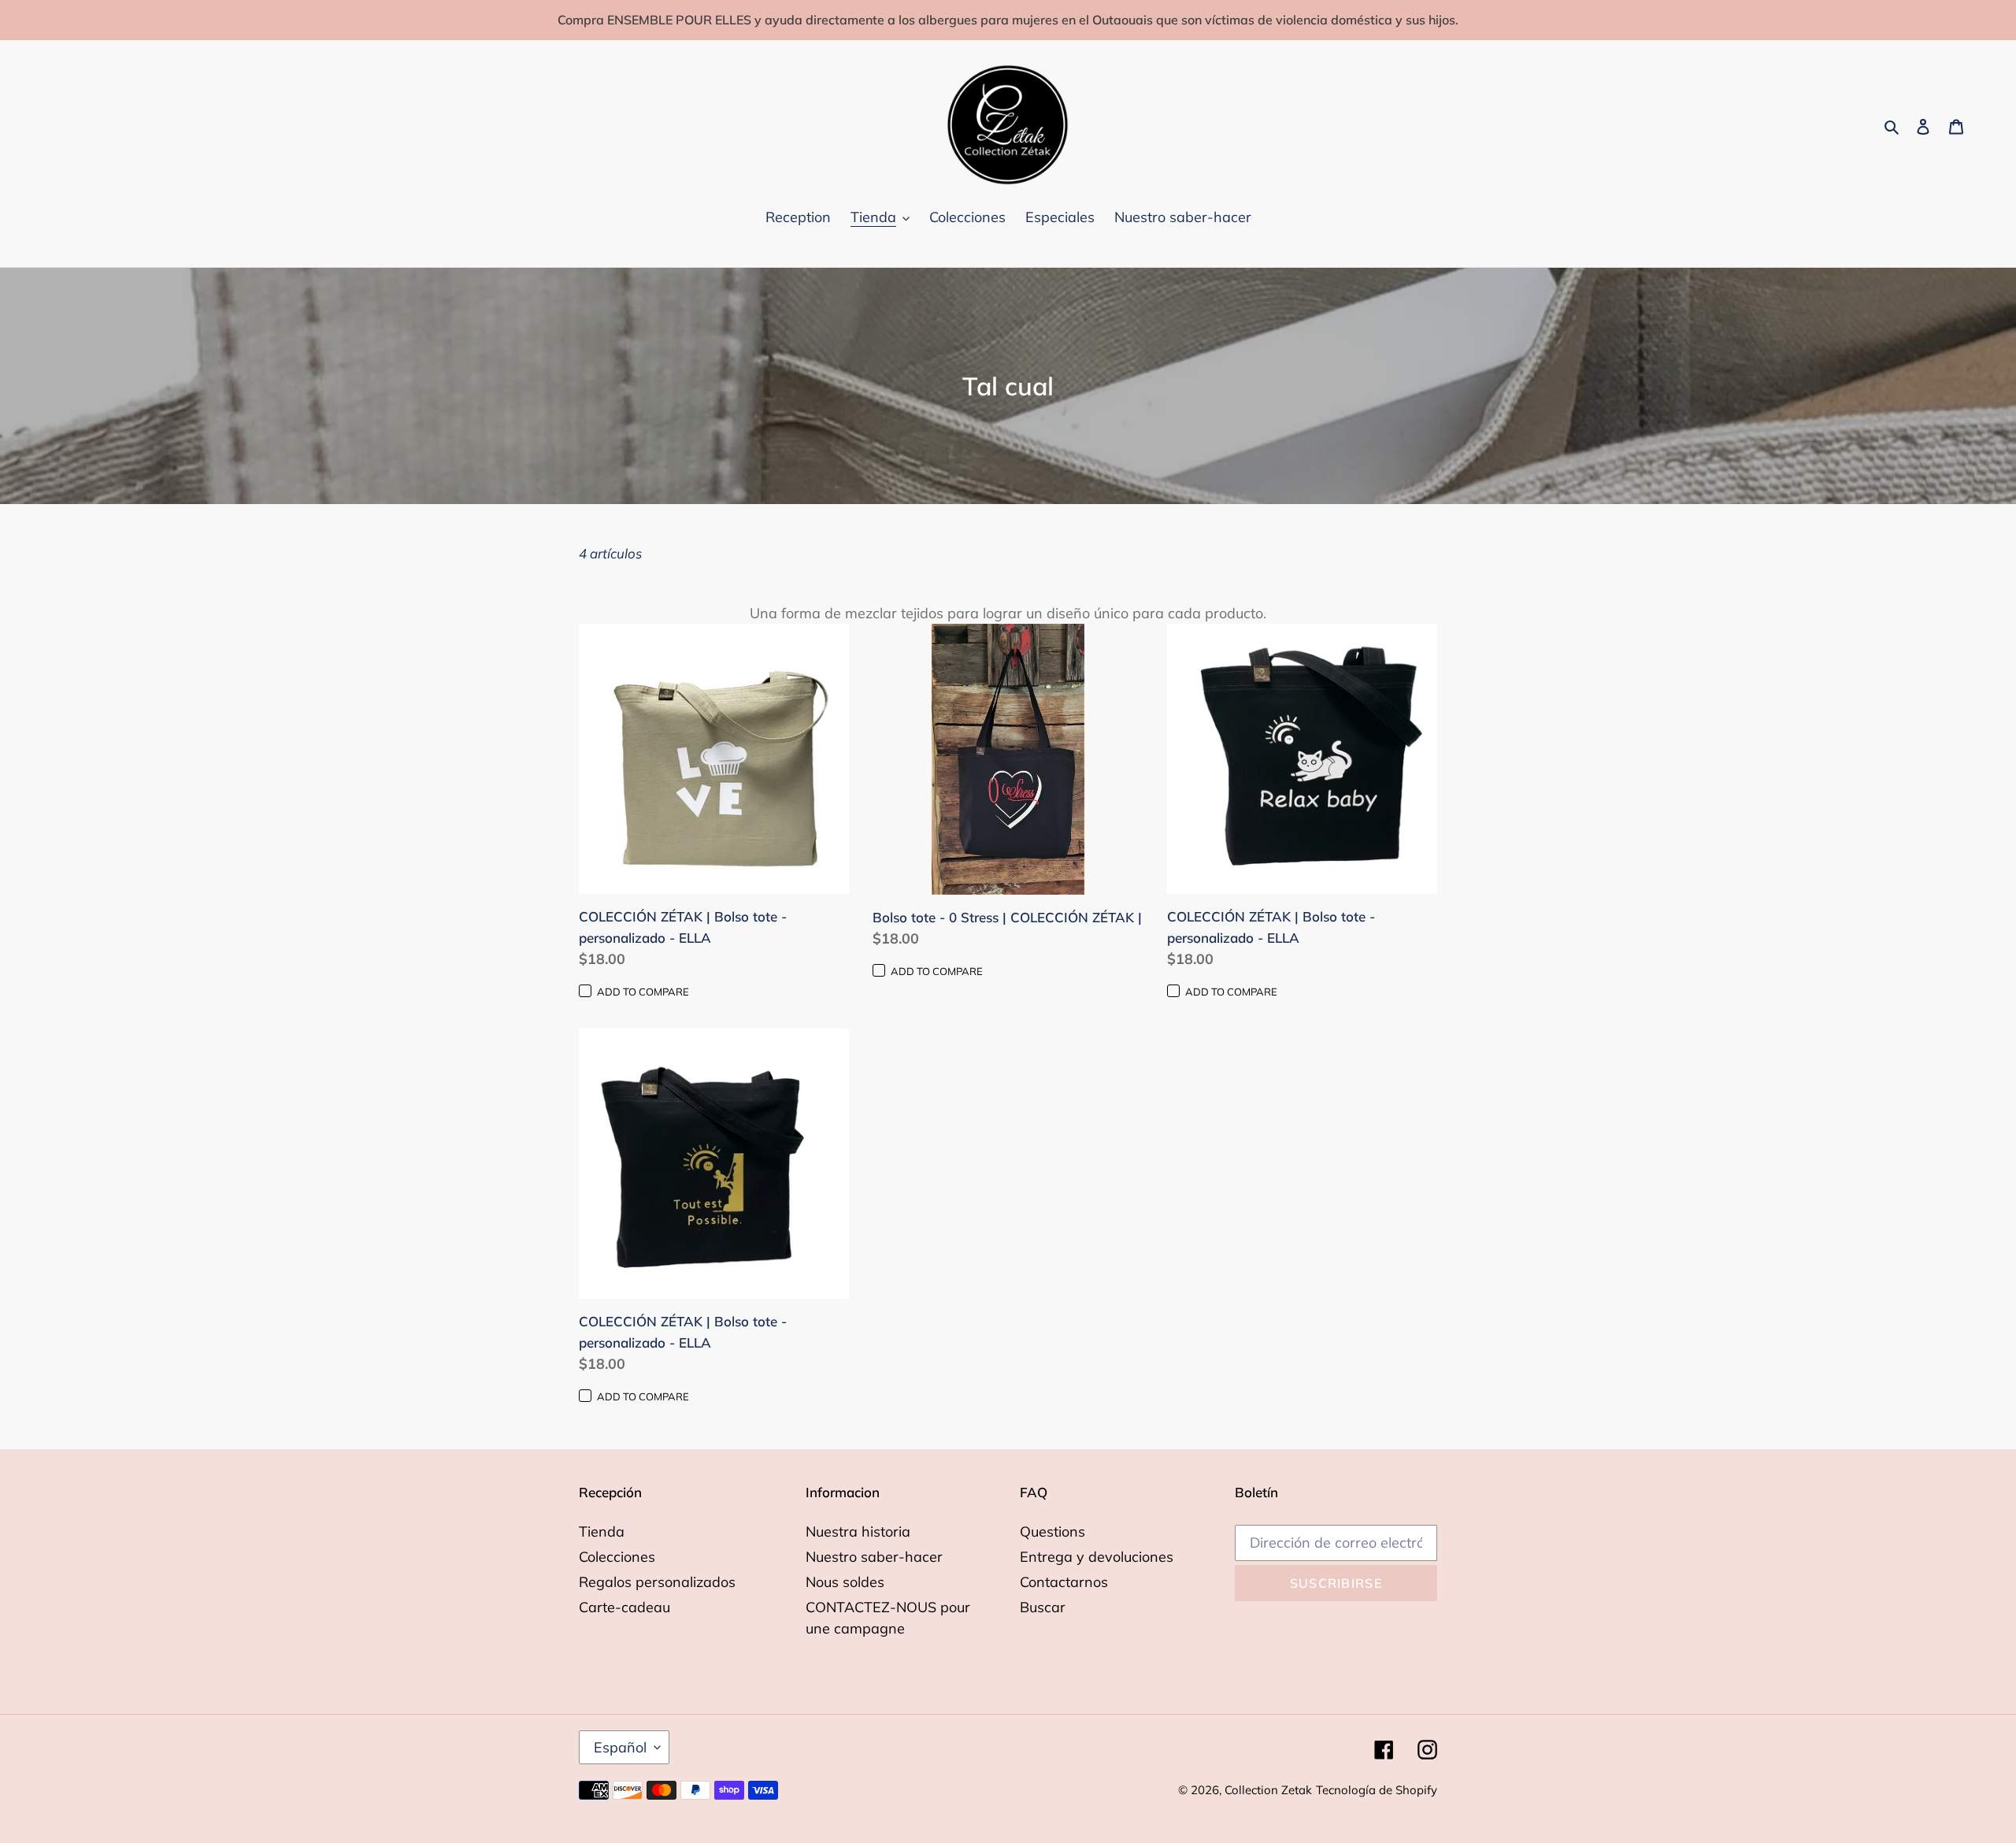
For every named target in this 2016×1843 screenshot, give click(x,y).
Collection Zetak (1268, 1790)
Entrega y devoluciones (1097, 1557)
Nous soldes (845, 1582)
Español (620, 1747)
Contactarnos (1064, 1582)
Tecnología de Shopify (1377, 1790)
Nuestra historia (858, 1532)
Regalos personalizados (657, 1582)
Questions (1052, 1532)
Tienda (602, 1532)
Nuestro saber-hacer (874, 1557)
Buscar (1043, 1607)
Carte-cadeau (624, 1607)
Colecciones (617, 1557)
